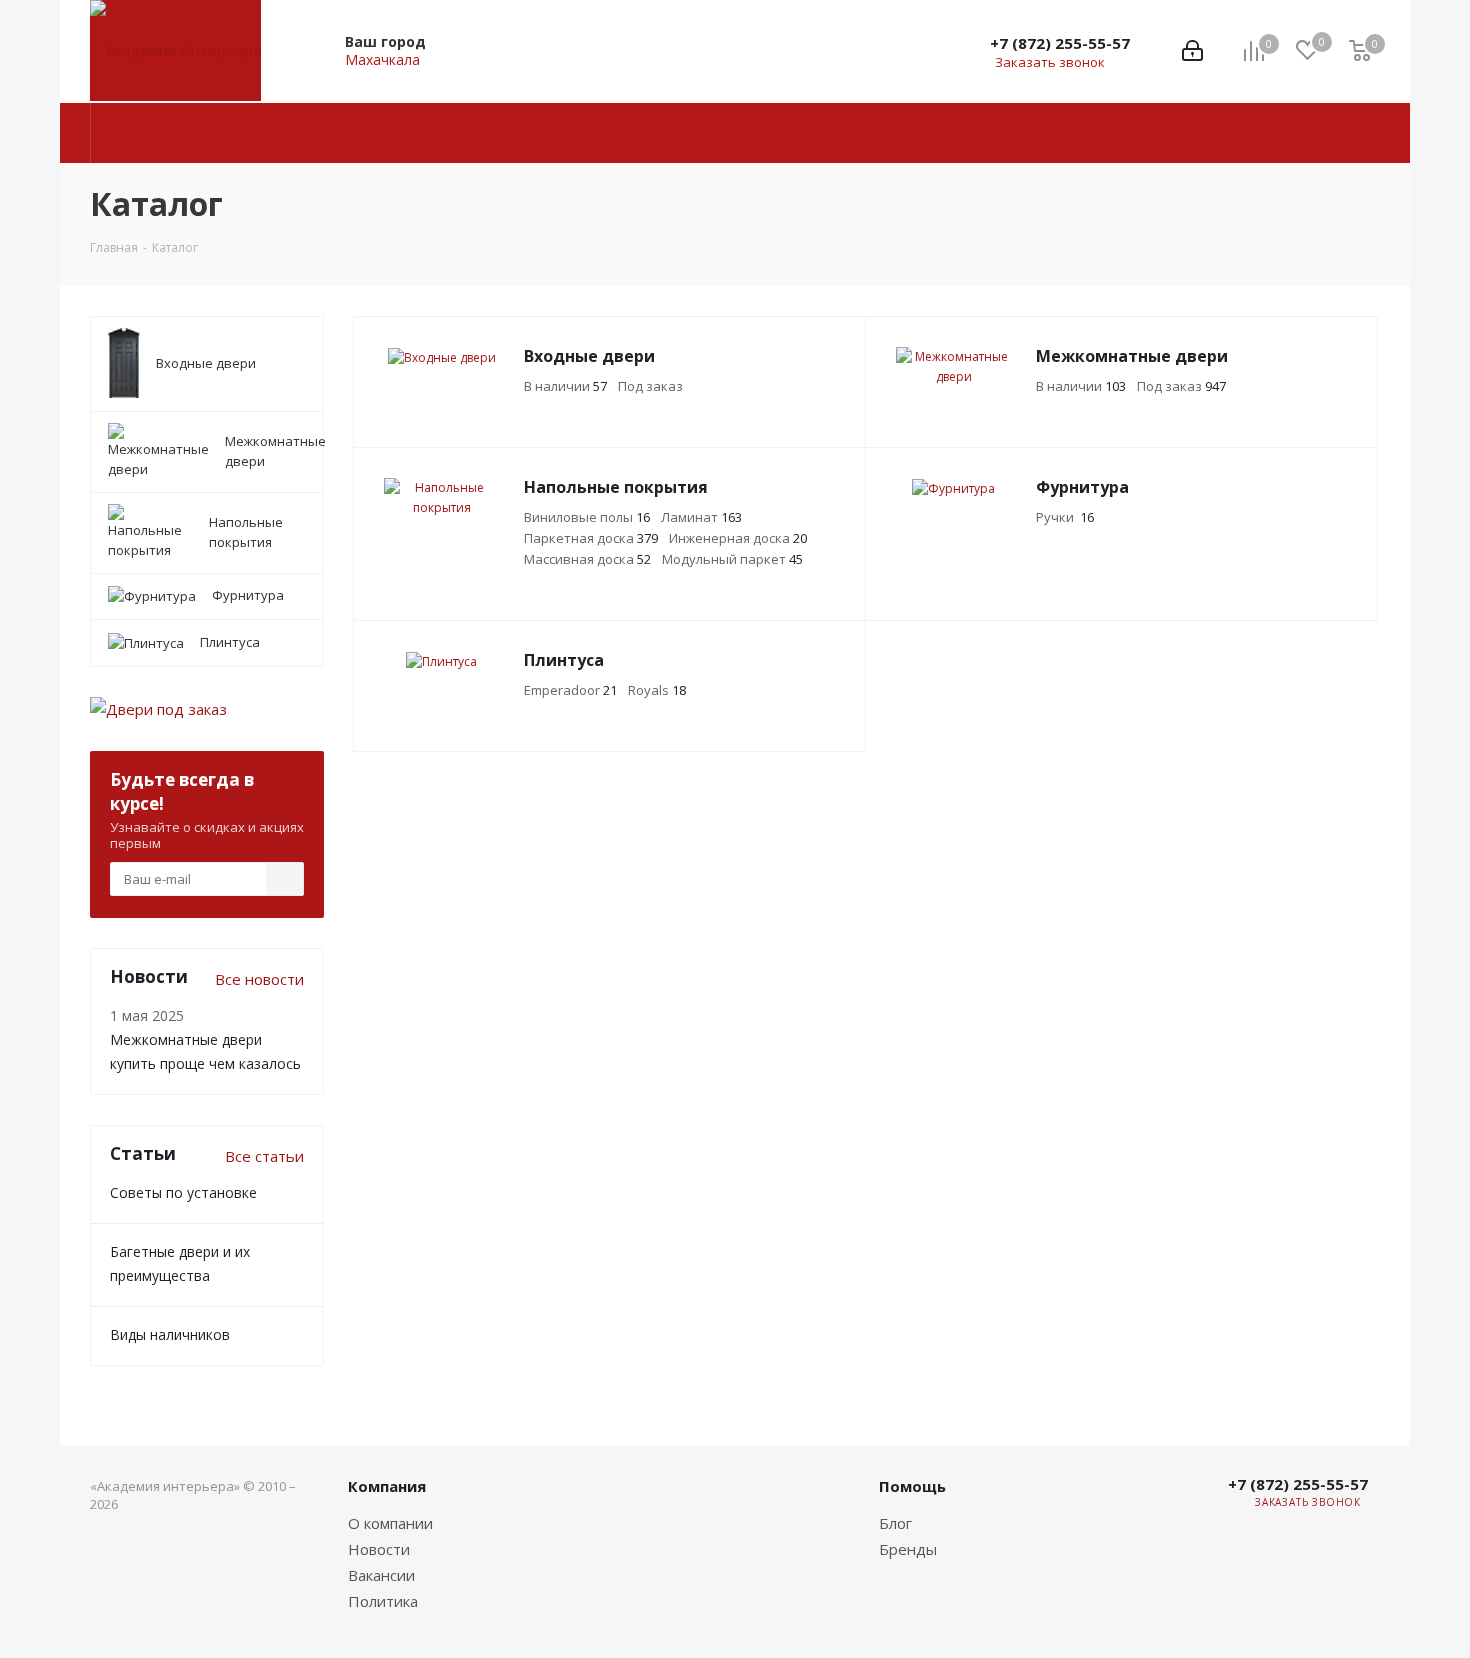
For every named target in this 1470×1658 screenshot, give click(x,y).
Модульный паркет (732, 559)
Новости (379, 1549)
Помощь (912, 1486)
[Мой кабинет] (1192, 51)
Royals (657, 690)
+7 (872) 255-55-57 (1060, 43)
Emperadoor (570, 690)
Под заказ (650, 386)
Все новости (259, 979)
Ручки (1065, 517)
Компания (387, 1486)
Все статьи (264, 1156)
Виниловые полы (587, 517)
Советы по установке (183, 1192)
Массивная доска (587, 559)
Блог (895, 1523)
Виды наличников (170, 1334)
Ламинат (701, 517)
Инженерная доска (738, 538)
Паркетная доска (591, 538)
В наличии (565, 386)
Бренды (908, 1549)
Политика (383, 1601)
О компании (390, 1523)
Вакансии (381, 1575)
